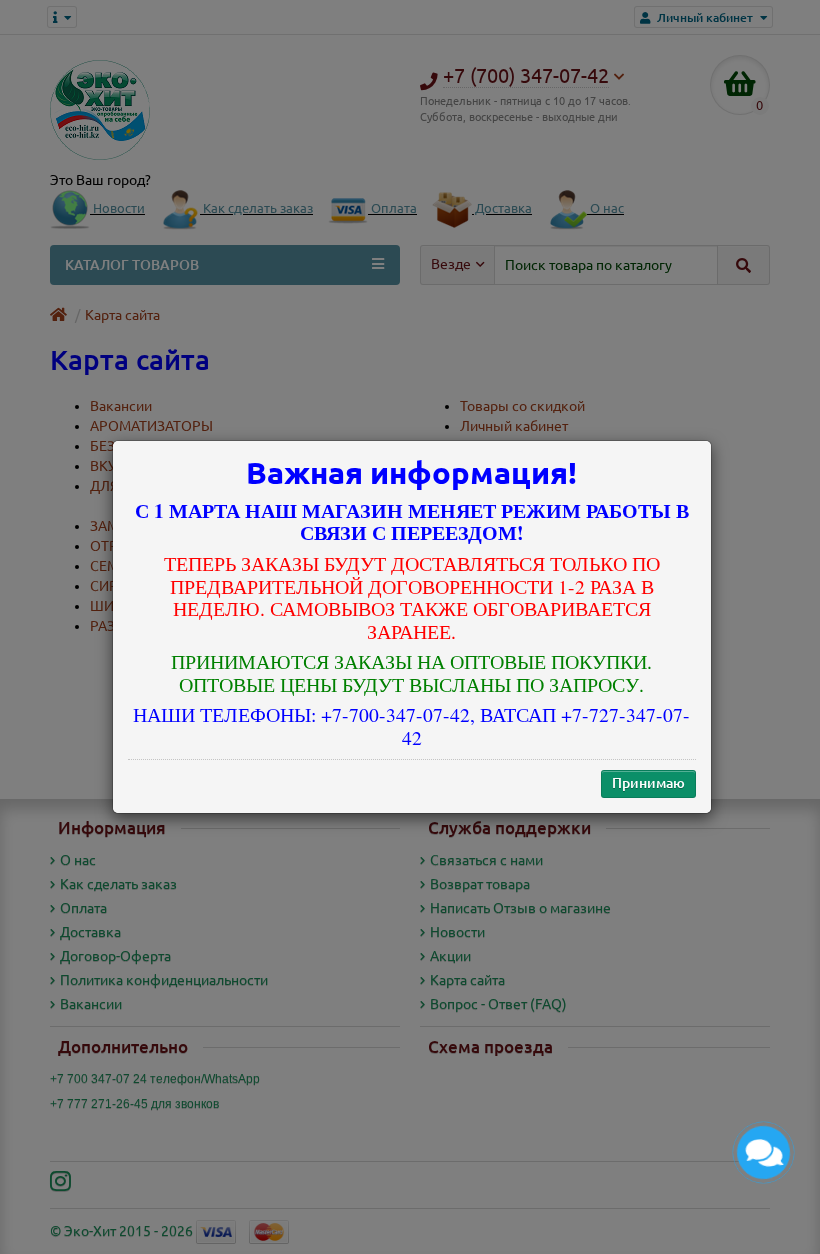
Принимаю (648, 783)
